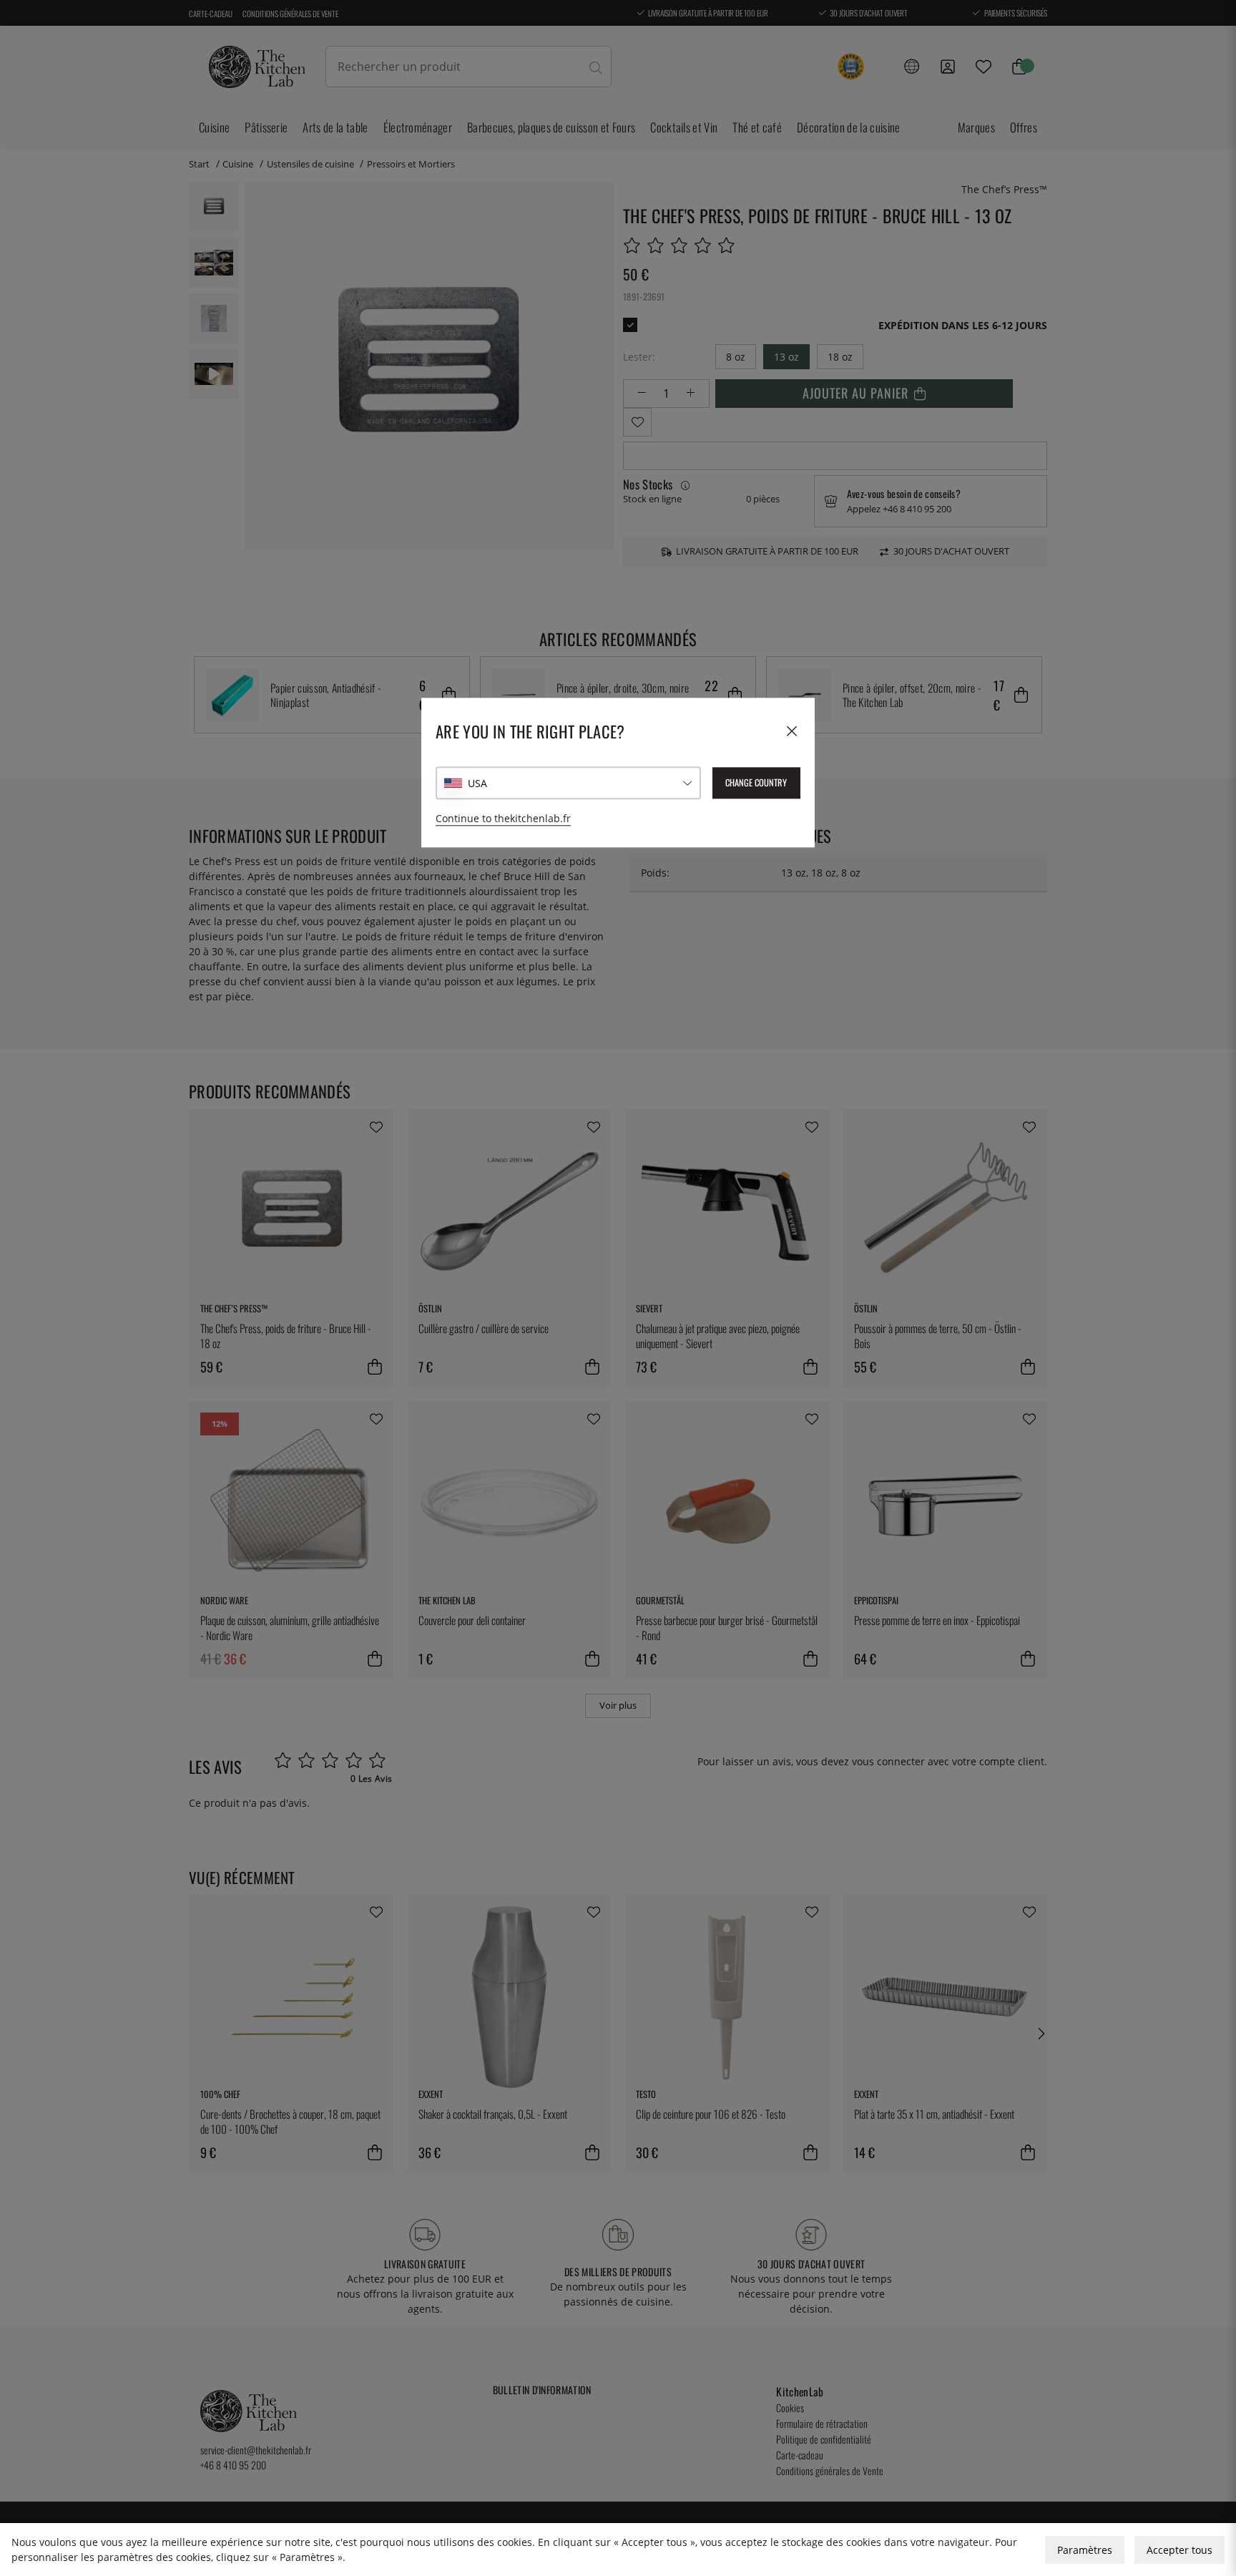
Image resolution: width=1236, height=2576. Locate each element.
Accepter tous (1179, 2550)
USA (477, 783)
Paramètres (1085, 2550)
